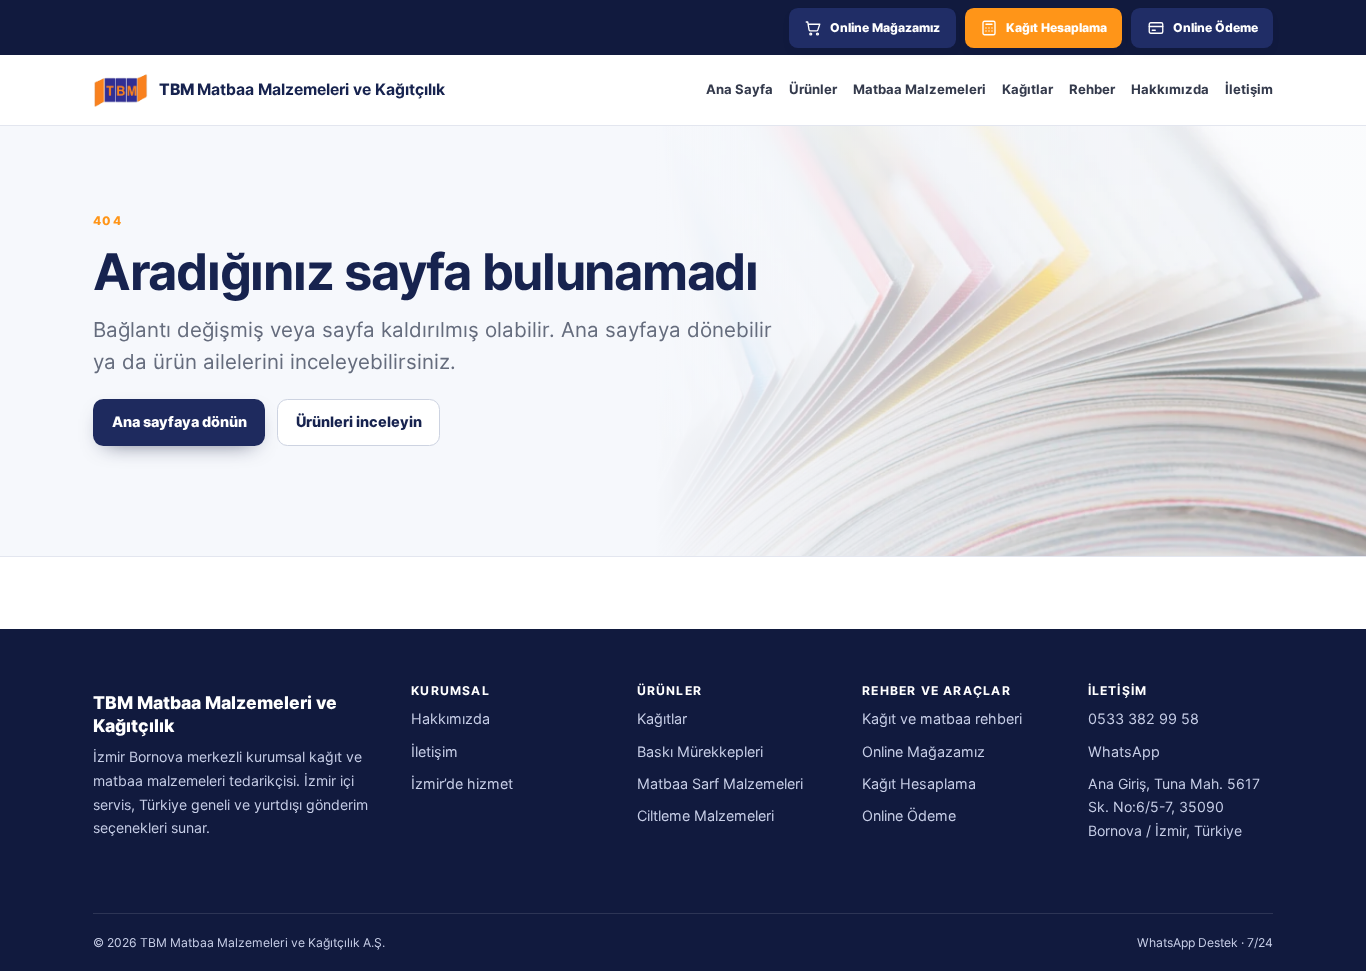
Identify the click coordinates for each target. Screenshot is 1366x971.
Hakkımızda (1170, 89)
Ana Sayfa (739, 89)
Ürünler (813, 89)
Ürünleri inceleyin (359, 421)
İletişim (1249, 89)
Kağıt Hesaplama (919, 783)
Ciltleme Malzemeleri (705, 815)
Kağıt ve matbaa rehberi (942, 718)
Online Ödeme (909, 815)
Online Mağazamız (923, 751)
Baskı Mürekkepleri (700, 751)
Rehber (1092, 89)
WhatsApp (1124, 751)
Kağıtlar (1027, 89)
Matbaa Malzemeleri (919, 89)
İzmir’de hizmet (462, 783)
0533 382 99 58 (1143, 718)
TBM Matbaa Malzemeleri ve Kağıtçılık (215, 714)
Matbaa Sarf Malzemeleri (720, 783)
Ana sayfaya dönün (179, 421)
